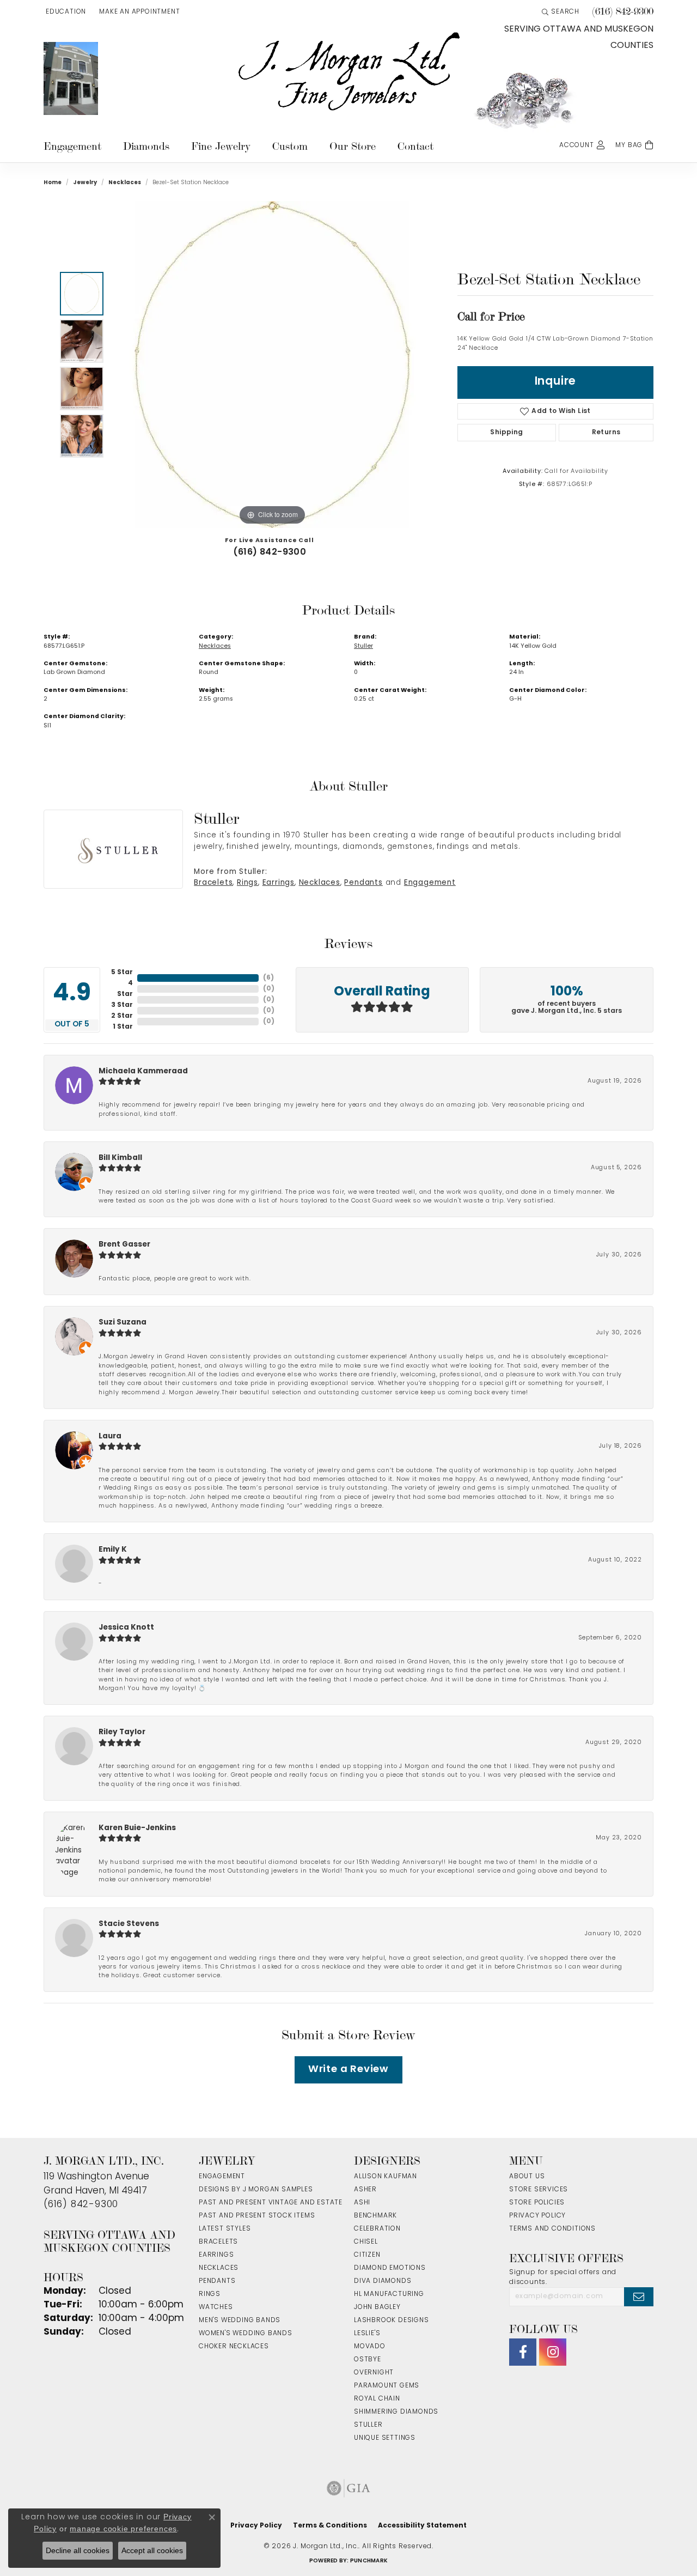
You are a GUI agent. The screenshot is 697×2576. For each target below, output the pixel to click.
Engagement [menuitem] (222, 2177)
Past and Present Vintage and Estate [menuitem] (271, 2203)
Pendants (363, 883)
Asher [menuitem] (365, 2190)
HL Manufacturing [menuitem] (389, 2294)
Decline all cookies (78, 2550)
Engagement (72, 146)
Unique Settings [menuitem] (385, 2438)
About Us (527, 2177)
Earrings (279, 883)
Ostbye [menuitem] (368, 2360)
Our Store (353, 146)
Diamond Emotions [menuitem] (390, 2268)
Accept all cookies (152, 2550)
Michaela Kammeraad (143, 1071)
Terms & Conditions (330, 2526)
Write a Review (348, 2070)
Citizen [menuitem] (367, 2255)
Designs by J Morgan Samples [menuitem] (256, 2190)
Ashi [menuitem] (362, 2203)
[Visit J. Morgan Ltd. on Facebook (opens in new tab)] (523, 2352)
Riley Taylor (122, 1732)
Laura (110, 1436)
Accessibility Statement (422, 2526)
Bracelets (213, 883)
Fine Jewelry (221, 146)
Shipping (506, 433)
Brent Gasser (124, 1245)
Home (53, 183)
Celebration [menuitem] (377, 2229)
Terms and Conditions (552, 2229)
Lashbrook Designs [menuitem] (392, 2320)
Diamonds (146, 146)
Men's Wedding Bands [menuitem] (240, 2320)
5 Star (122, 973)
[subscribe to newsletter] (639, 2296)
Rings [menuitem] (210, 2294)
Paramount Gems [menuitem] (387, 2386)
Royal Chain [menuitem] (377, 2399)
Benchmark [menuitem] (375, 2216)
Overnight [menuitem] (374, 2373)
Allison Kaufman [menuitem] (386, 2177)
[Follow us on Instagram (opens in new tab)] (553, 2352)
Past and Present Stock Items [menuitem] (257, 2216)
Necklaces (125, 183)
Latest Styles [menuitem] (225, 2229)
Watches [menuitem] (216, 2307)
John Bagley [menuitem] (377, 2307)
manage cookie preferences (123, 2529)
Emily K (113, 1550)
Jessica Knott (126, 1628)
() (268, 978)
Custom (290, 146)
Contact (415, 146)
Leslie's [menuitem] (367, 2334)
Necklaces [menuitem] (219, 2268)
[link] (138, 12)
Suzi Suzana (123, 1323)
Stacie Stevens (129, 1924)
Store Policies (537, 2203)
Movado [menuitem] (370, 2347)
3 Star (122, 1005)
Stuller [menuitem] (368, 2425)
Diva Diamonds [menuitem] (383, 2281)
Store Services (539, 2190)
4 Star (125, 989)
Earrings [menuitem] (216, 2255)
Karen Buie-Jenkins (137, 1828)
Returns (606, 433)
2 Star (122, 1016)
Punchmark (369, 2561)
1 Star (123, 1027)
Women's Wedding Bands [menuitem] (246, 2334)
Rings (247, 883)
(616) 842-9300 (270, 552)
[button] (65, 12)
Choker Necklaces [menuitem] (234, 2347)
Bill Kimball (120, 1158)
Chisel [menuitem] (366, 2242)
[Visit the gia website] (348, 2488)
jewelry (85, 183)
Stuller (363, 646)
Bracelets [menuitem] (218, 2242)
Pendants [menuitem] (217, 2281)
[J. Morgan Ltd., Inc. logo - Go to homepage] (348, 72)
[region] (272, 364)
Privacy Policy (537, 2216)
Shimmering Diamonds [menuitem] (396, 2412)
